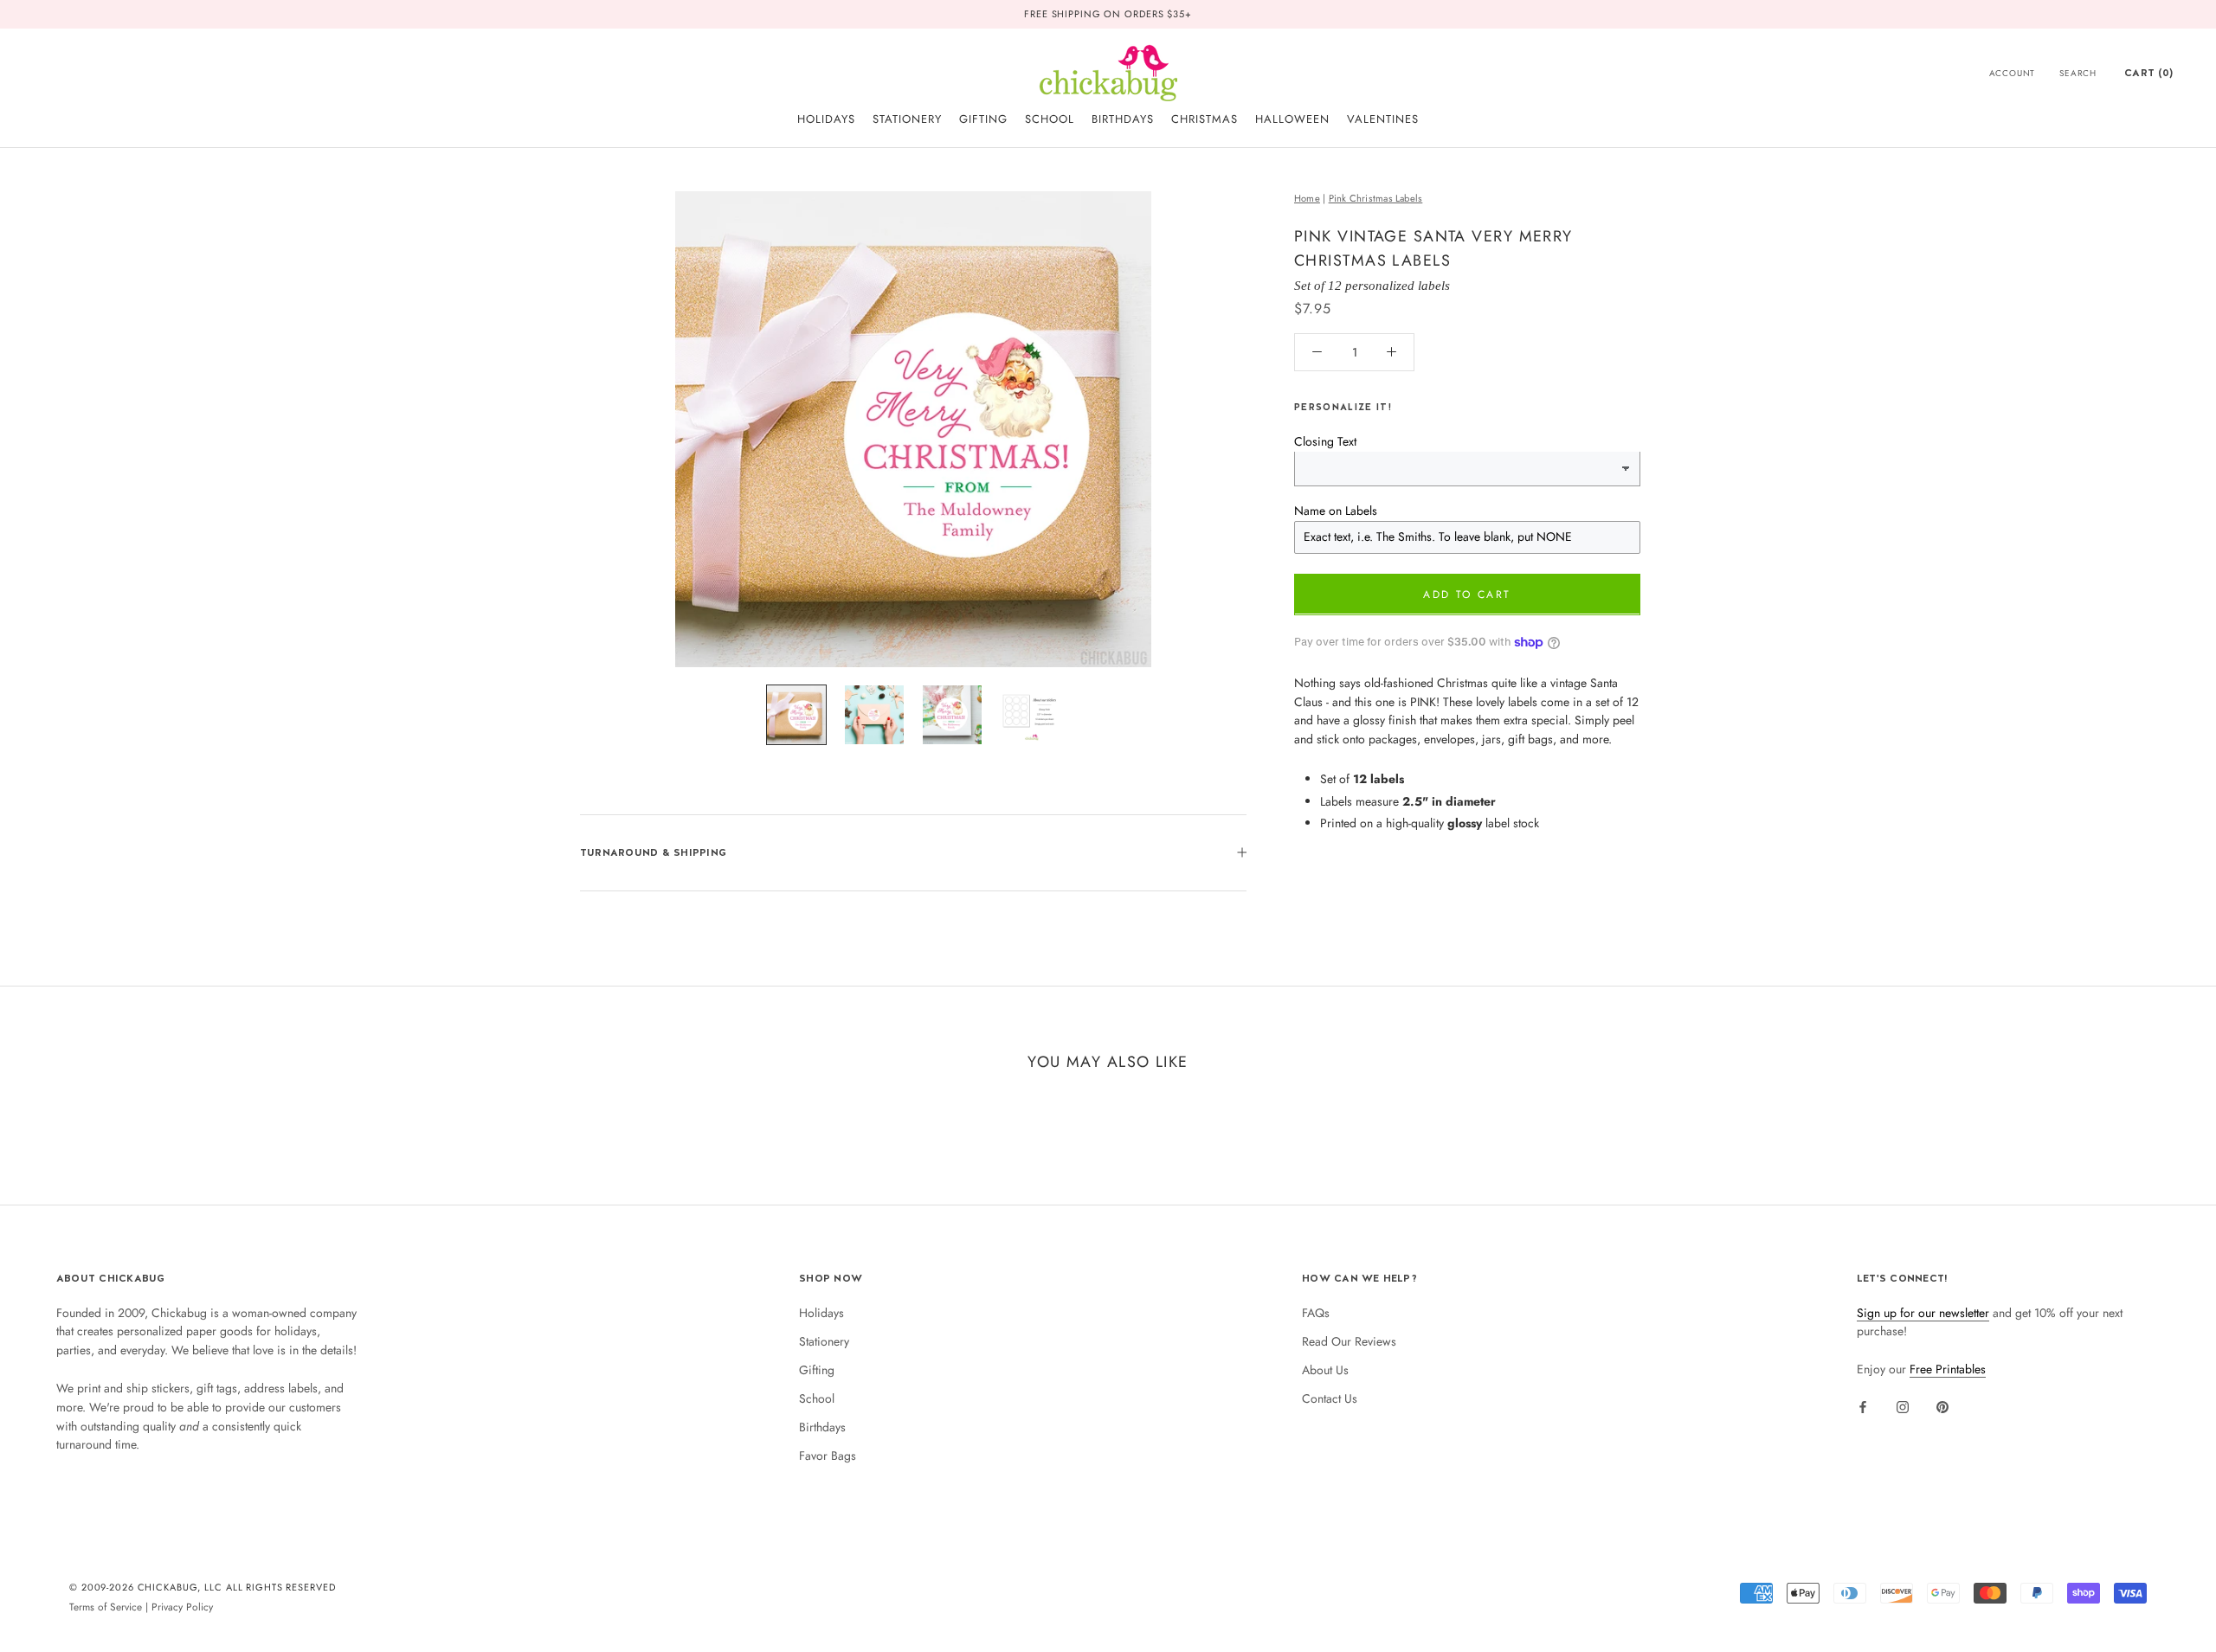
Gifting (817, 1370)
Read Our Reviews (1349, 1341)
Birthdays (822, 1427)
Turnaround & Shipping (653, 852)
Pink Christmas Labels (1376, 198)
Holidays (821, 1313)
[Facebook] (1863, 1406)
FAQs (1316, 1313)
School (817, 1398)
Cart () (2148, 73)
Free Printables (1948, 1369)
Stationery (824, 1341)
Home (1307, 198)
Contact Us (1330, 1398)
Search (2078, 73)
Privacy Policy (182, 1607)
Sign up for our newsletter (1923, 1313)
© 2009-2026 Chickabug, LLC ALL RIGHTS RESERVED (203, 1587)
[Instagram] (1903, 1406)
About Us (1325, 1370)
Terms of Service (106, 1607)
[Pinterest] (1942, 1406)
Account (2013, 73)
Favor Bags (828, 1456)
